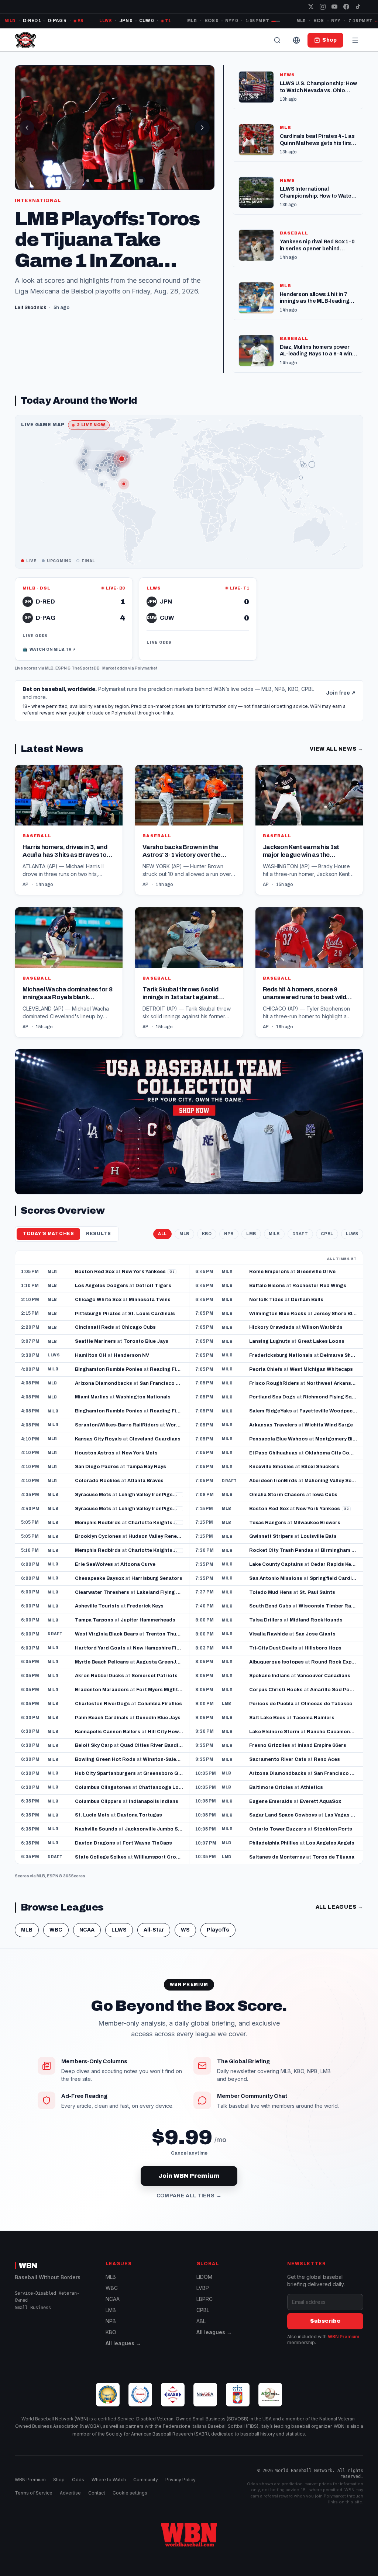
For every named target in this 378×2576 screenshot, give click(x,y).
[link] (74, 619)
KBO (207, 1234)
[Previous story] (27, 128)
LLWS (352, 1234)
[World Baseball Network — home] (25, 40)
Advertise (70, 2493)
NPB (229, 1234)
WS (185, 1930)
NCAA (87, 1930)
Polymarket (146, 668)
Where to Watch (109, 2480)
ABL (201, 2321)
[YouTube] (334, 7)
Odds (78, 2480)
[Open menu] (355, 40)
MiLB (274, 1234)
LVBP (203, 2288)
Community (146, 2480)
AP (25, 884)
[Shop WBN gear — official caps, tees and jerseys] (189, 1122)
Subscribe (325, 2321)
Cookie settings (130, 2493)
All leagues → (123, 2343)
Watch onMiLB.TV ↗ (49, 649)
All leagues (339, 1907)
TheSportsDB (86, 668)
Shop (59, 2480)
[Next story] (202, 128)
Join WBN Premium (189, 2176)
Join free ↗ (341, 693)
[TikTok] (358, 7)
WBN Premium (343, 2337)
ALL (162, 1234)
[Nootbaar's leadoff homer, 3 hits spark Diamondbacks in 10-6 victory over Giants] (115, 128)
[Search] (277, 40)
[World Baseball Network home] (189, 2535)
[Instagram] (323, 7)
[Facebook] (346, 7)
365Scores (74, 1876)
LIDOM (204, 2277)
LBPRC (205, 2299)
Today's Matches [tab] (48, 1234)
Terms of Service (34, 2493)
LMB (251, 1234)
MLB (49, 668)
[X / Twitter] (311, 7)
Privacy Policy (181, 2480)
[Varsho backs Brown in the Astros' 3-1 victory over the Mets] (189, 830)
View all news (336, 749)
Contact (97, 2493)
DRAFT (300, 1234)
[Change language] (296, 40)
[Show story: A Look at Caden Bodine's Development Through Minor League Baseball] (88, 181)
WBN (28, 2266)
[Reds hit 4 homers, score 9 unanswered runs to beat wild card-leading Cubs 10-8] (309, 972)
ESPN (61, 668)
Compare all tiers (189, 2196)
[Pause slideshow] (141, 181)
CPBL (327, 1234)
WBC (56, 1930)
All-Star (154, 1930)
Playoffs (218, 1930)
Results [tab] (99, 1234)
